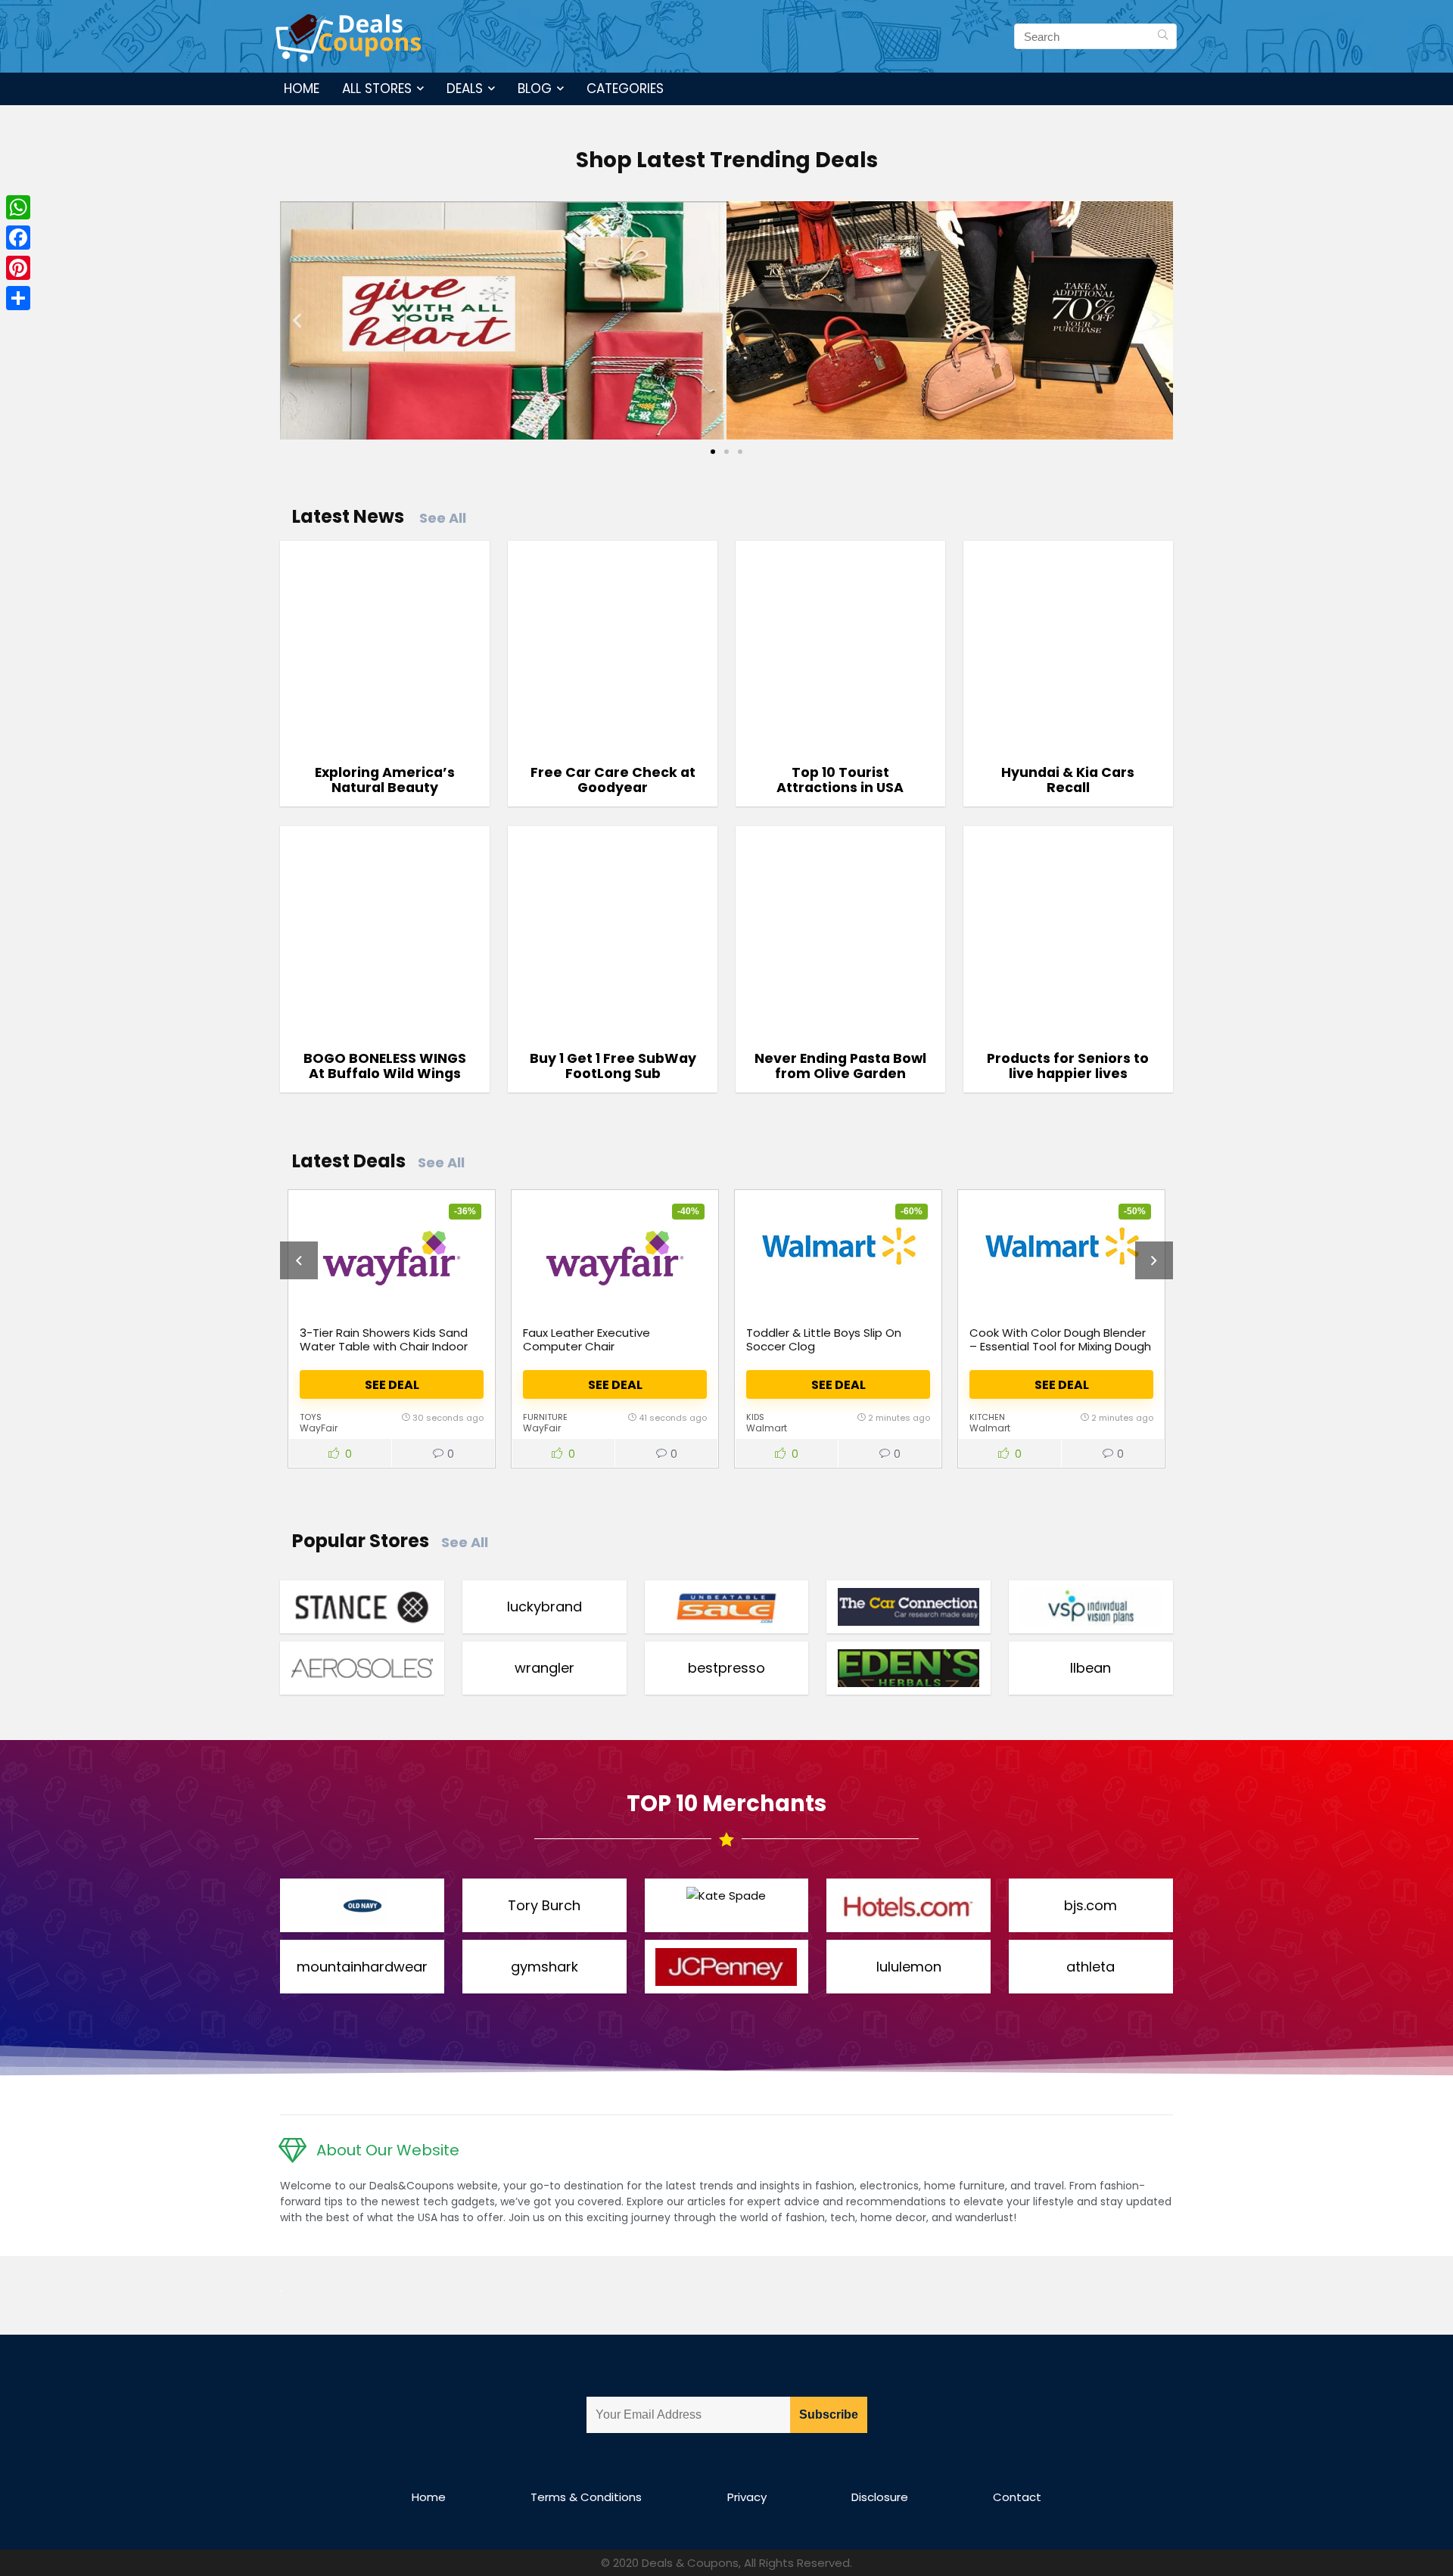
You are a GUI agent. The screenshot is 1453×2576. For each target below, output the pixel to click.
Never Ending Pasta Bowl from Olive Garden (840, 1066)
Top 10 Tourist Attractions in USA (840, 780)
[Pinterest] (18, 268)
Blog (535, 89)
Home (302, 89)
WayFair (319, 1428)
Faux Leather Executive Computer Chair (586, 1339)
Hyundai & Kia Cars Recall (1068, 780)
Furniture (545, 1417)
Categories (625, 89)
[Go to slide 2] (726, 452)
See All (443, 518)
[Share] (18, 298)
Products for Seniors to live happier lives (1068, 1066)
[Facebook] (18, 238)
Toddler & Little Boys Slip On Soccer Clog (824, 1339)
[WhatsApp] (18, 207)
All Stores (377, 89)
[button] (297, 320)
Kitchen (987, 1417)
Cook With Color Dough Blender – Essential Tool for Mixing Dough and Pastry (1060, 1346)
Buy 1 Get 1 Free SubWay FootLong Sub (613, 1066)
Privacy (747, 2497)
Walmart (767, 1428)
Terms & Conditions (586, 2497)
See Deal (392, 1385)
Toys (311, 1417)
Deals (465, 89)
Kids (755, 1417)
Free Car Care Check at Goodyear (613, 780)
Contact (1017, 2497)
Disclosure (880, 2497)
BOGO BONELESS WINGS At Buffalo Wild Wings (385, 1066)
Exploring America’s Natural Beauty (385, 780)
